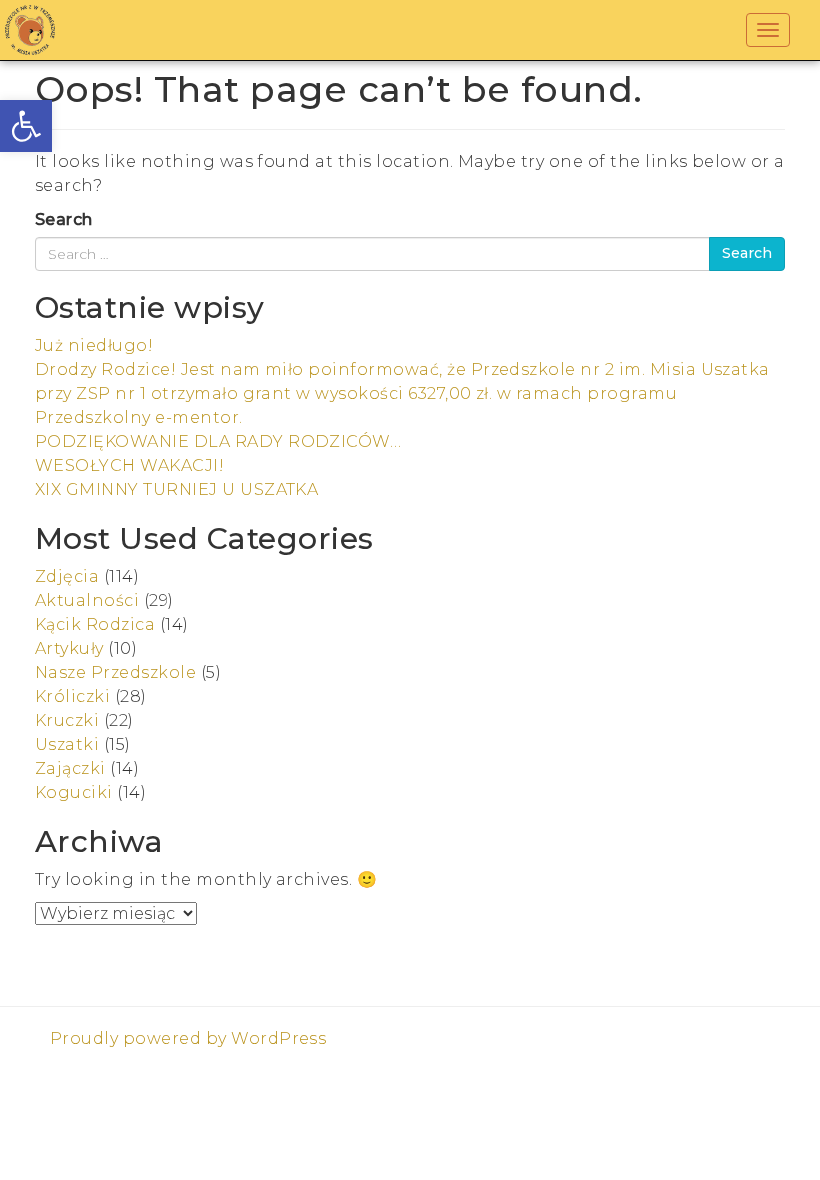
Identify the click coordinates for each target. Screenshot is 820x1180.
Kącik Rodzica (95, 624)
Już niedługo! (94, 345)
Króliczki (72, 696)
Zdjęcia (67, 576)
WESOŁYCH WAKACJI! (129, 465)
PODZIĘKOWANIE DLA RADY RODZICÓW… (218, 441)
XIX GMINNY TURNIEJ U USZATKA (176, 489)
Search (64, 219)
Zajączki (70, 768)
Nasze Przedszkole (115, 672)
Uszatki (67, 744)
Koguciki (74, 792)
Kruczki (67, 720)
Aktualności (87, 600)
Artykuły (69, 648)
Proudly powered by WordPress (188, 1038)
